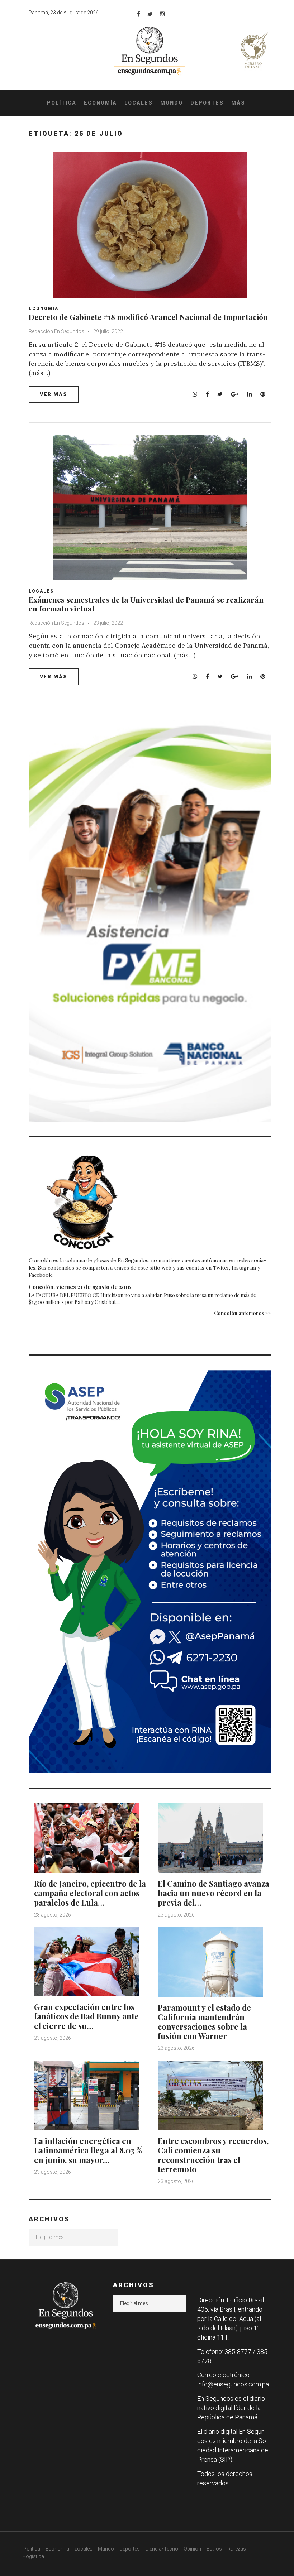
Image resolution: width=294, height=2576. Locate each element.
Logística (34, 2556)
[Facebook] (139, 14)
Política (62, 103)
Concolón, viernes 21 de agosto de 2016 (80, 1287)
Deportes (207, 103)
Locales (139, 103)
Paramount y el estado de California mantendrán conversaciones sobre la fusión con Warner (204, 2022)
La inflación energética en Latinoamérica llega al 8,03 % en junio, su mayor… (88, 2150)
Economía (100, 103)
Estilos (214, 2549)
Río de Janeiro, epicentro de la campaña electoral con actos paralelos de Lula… (90, 1893)
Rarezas (237, 2549)
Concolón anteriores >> (242, 1313)
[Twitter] (150, 14)
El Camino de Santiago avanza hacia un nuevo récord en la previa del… (214, 1893)
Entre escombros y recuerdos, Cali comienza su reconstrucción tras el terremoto (213, 2155)
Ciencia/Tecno (162, 2549)
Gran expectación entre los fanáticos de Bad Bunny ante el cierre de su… (86, 2016)
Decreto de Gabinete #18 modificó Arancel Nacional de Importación (148, 317)
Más (238, 103)
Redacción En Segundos (56, 331)
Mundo (172, 103)
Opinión (192, 2549)
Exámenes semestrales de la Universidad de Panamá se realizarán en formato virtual (146, 604)
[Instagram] (162, 14)
